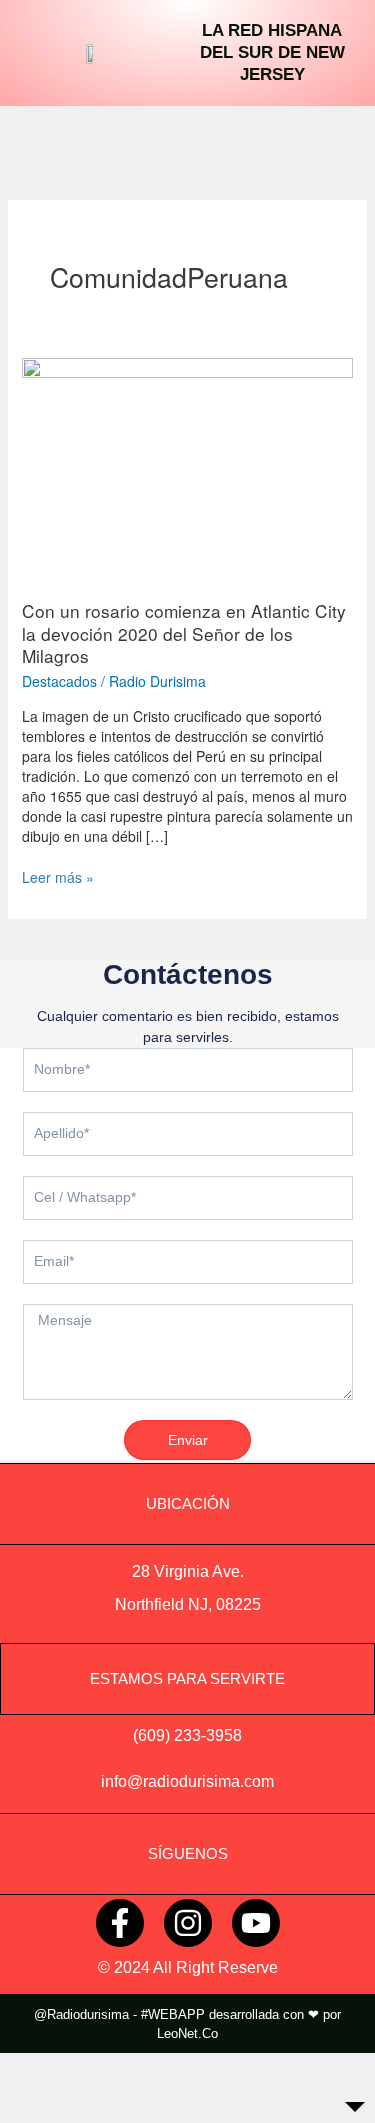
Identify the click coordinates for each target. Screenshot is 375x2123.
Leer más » (58, 877)
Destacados (59, 681)
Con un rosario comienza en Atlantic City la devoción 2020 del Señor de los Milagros (184, 633)
